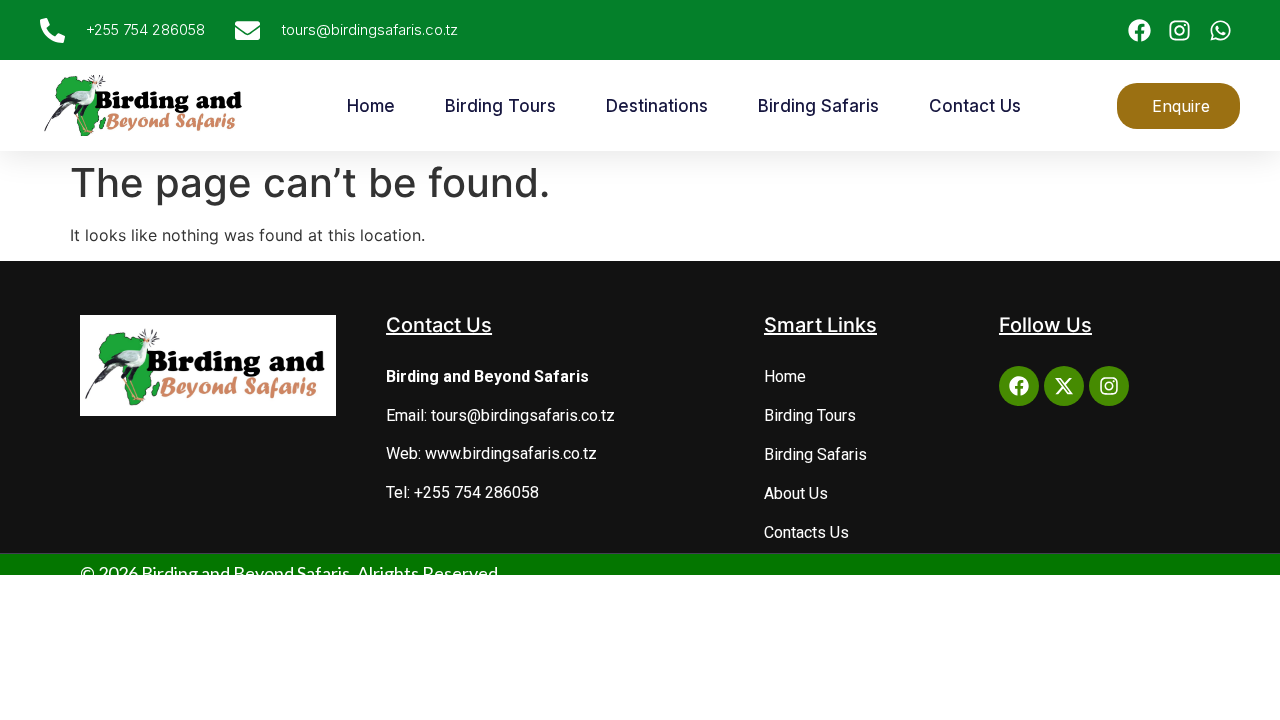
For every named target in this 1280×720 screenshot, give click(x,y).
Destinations (657, 106)
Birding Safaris (818, 106)
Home (371, 106)
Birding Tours (500, 106)
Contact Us (975, 106)
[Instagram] (1109, 386)
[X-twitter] (1064, 386)
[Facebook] (1019, 386)
